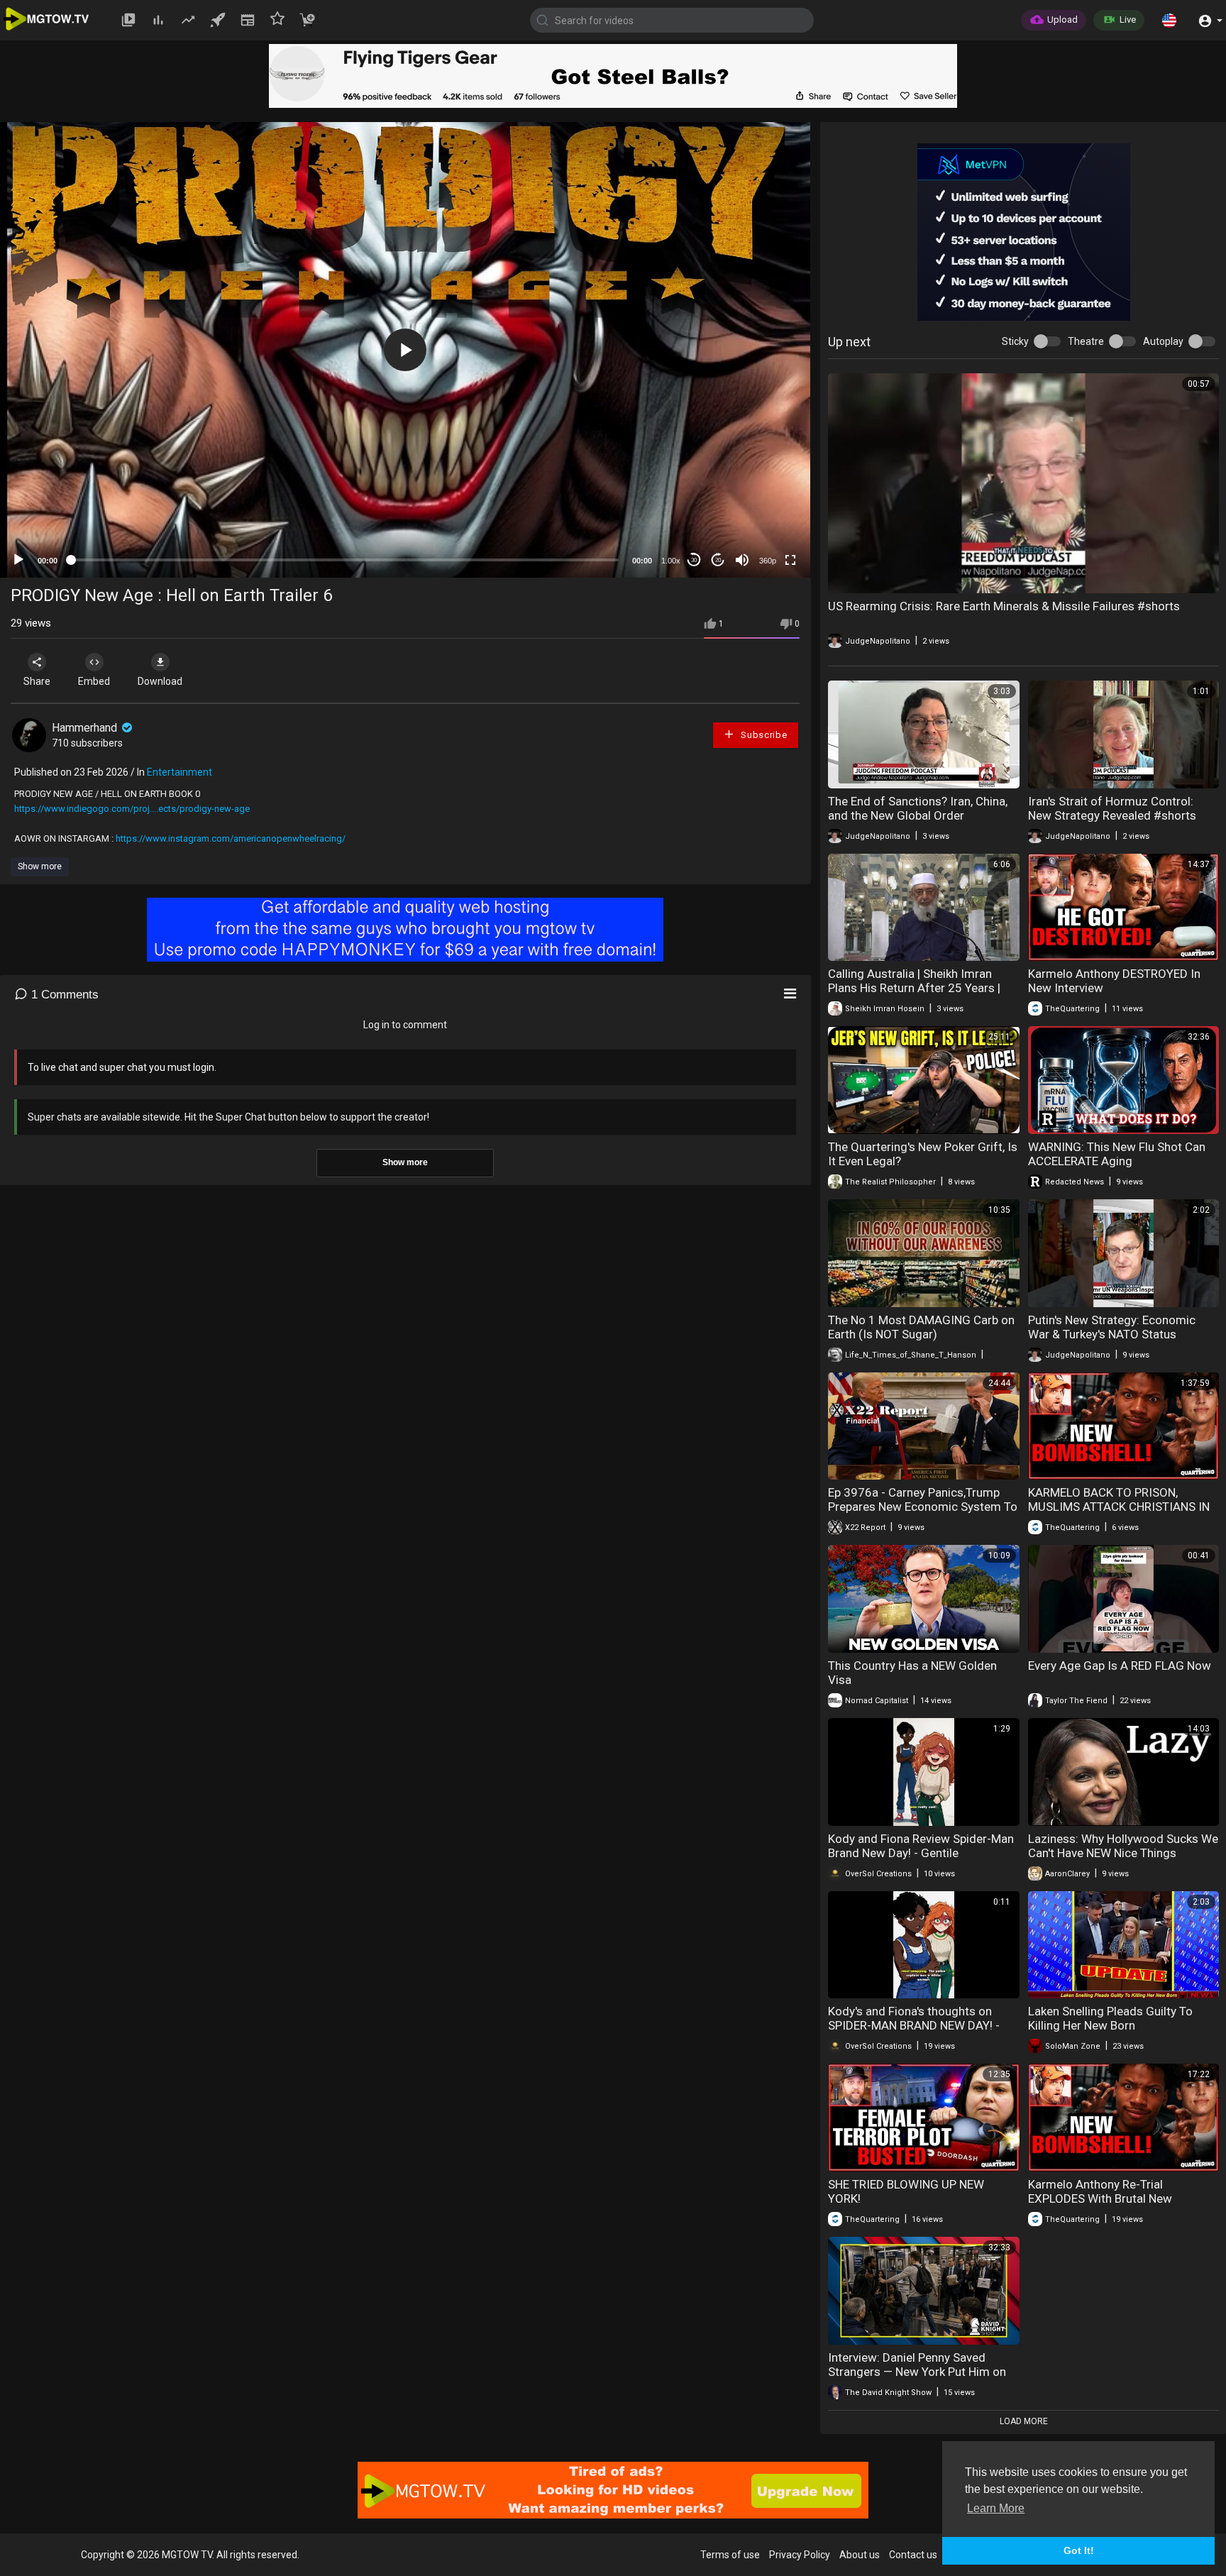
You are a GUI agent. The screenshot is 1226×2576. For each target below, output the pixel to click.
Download (160, 681)
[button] (1169, 20)
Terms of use (730, 2555)
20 (718, 560)
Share (37, 681)
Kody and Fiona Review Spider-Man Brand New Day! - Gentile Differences (921, 1853)
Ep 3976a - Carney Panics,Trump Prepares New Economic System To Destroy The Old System (923, 1507)
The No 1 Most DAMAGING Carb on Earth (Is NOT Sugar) (921, 1327)
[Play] (18, 560)
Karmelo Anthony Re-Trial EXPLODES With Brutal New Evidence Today (1100, 2198)
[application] (405, 350)
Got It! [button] (1079, 2550)
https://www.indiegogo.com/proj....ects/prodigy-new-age (132, 809)
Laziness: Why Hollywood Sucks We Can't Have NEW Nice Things (1123, 1846)
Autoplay (1163, 341)
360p (768, 561)
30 (694, 560)
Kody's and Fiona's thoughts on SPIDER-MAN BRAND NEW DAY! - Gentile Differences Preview (914, 2025)
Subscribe (762, 735)
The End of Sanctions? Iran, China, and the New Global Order (918, 808)
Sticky (1015, 341)
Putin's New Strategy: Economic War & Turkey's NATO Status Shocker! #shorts (1112, 1334)
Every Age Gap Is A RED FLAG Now (1120, 1666)
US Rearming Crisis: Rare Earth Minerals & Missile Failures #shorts (1004, 606)
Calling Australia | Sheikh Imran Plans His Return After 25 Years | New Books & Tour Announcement (918, 988)
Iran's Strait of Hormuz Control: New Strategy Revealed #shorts (1112, 808)
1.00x (671, 561)
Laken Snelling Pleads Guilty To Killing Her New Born (1110, 2018)
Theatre (1086, 341)
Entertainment (180, 772)
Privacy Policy (800, 2555)
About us (860, 2555)
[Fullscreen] (790, 560)
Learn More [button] (996, 2508)
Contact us (913, 2555)
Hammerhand (86, 728)
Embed (94, 681)
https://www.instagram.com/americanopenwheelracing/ (231, 838)
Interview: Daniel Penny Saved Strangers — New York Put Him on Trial (917, 2372)
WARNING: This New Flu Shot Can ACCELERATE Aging (1117, 1154)
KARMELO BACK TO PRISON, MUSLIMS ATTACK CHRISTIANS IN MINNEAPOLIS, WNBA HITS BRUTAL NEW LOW (1122, 1514)
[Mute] (742, 560)
